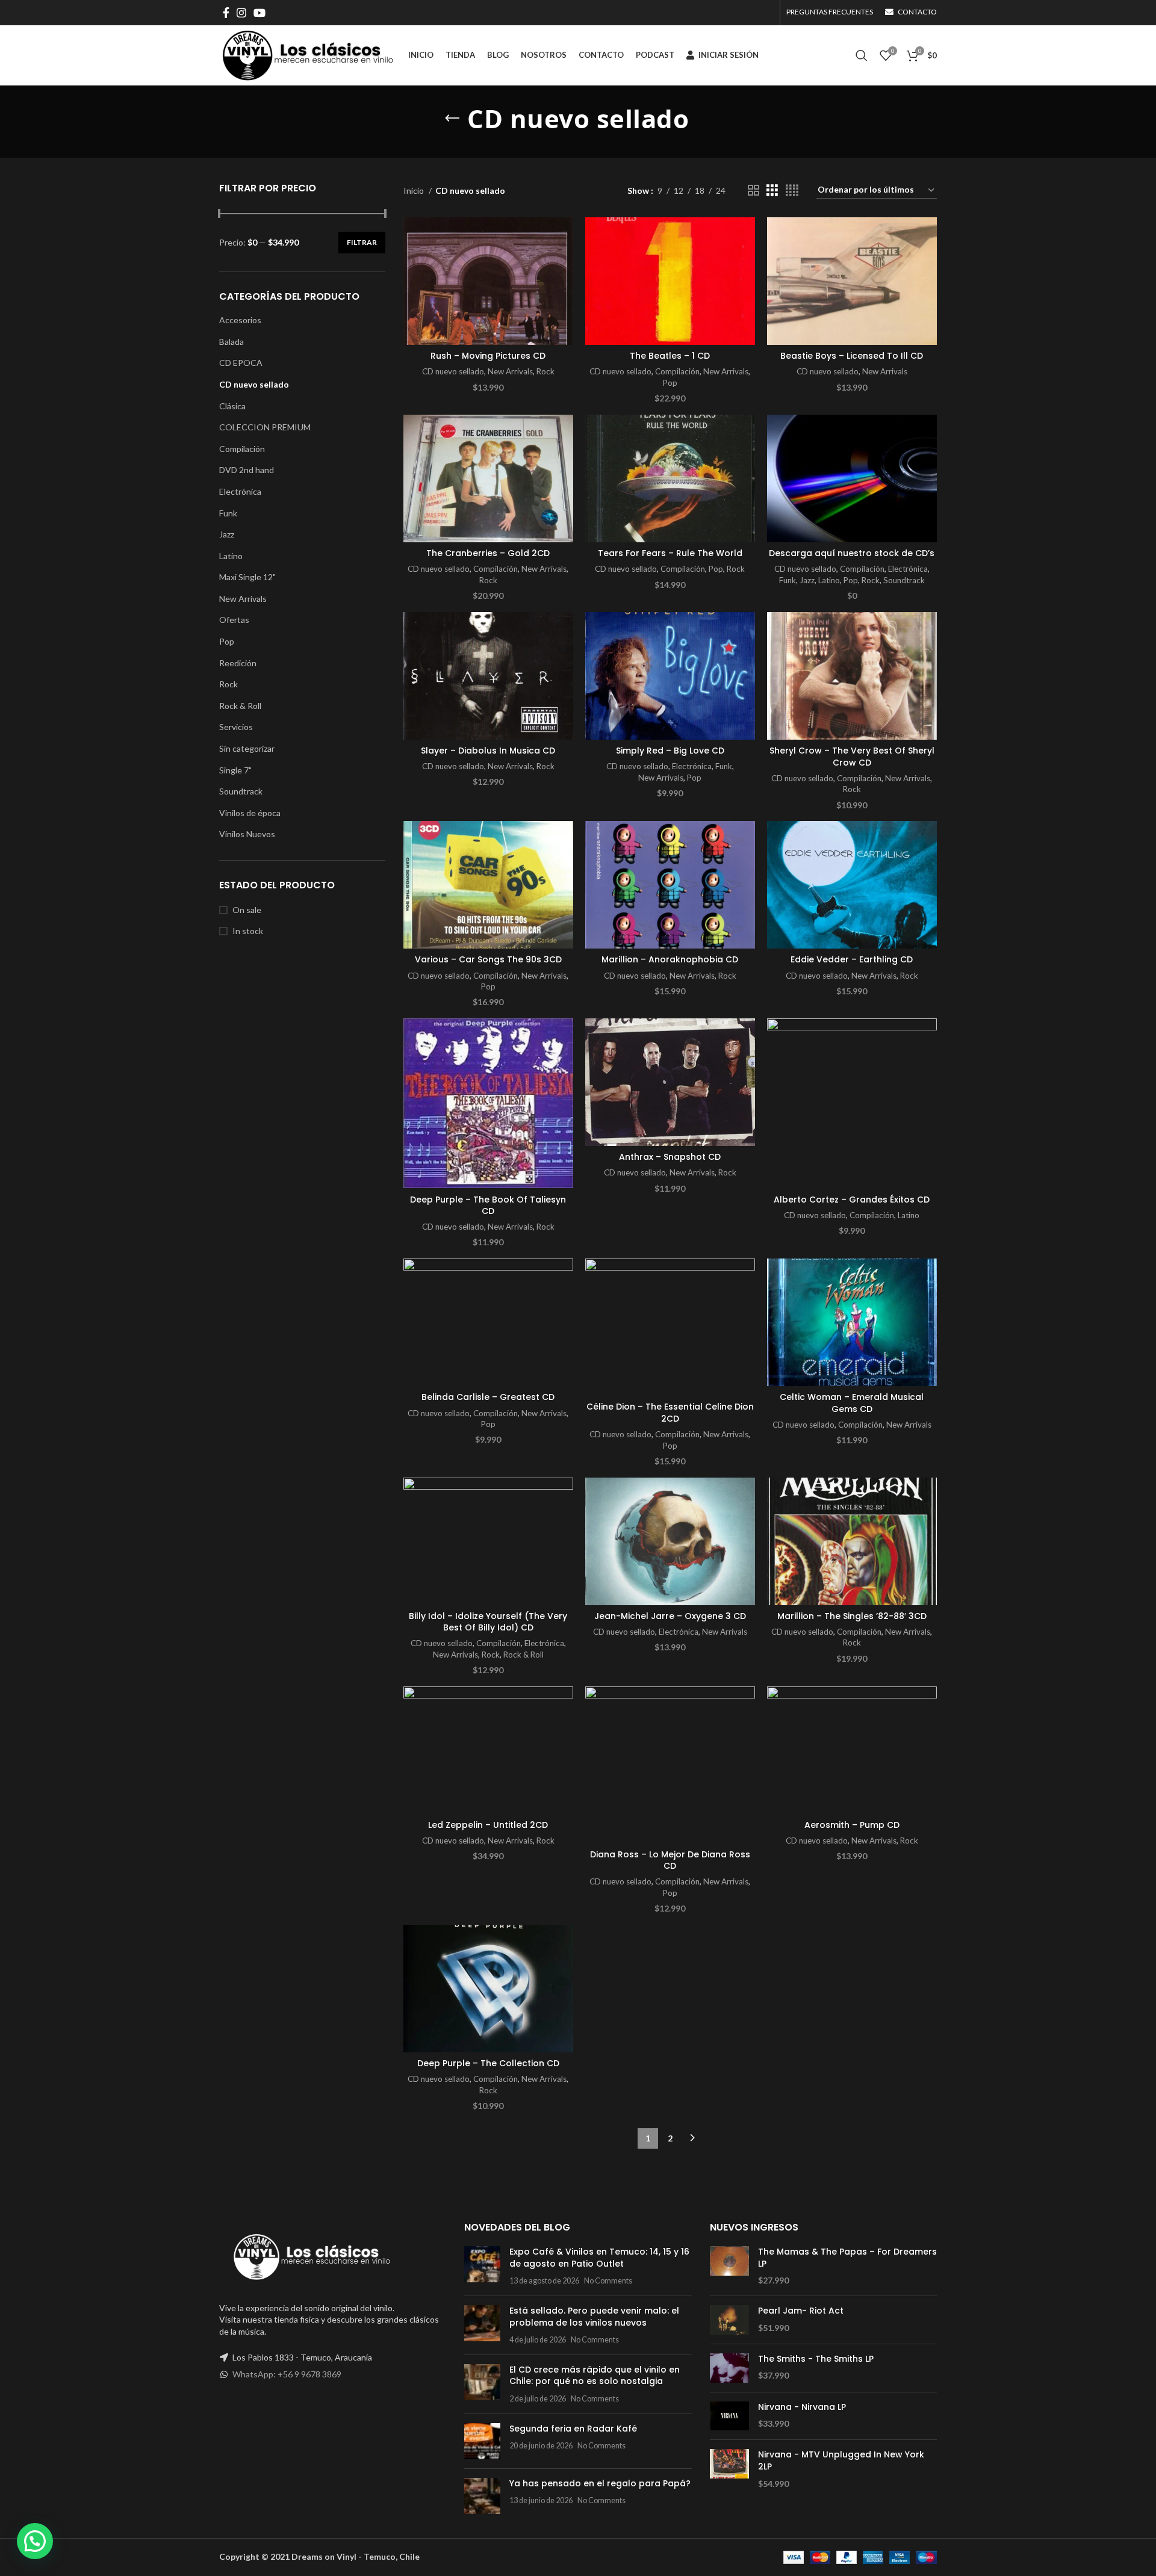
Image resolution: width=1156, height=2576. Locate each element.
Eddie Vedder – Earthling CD (852, 959)
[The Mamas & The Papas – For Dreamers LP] (729, 2266)
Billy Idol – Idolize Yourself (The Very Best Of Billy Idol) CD (488, 1622)
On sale (247, 910)
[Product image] (488, 281)
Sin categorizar (247, 748)
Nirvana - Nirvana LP (802, 2407)
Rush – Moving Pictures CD (488, 356)
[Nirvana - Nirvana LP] (729, 2416)
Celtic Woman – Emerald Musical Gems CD (852, 1403)
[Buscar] (862, 55)
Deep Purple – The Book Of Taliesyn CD (488, 1206)
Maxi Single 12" (247, 577)
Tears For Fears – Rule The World (670, 553)
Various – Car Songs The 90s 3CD (488, 959)
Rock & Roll (240, 706)
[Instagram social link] (241, 13)
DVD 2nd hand (247, 470)
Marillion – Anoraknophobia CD (670, 959)
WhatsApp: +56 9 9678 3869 (287, 2374)
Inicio (415, 190)
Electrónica (240, 491)
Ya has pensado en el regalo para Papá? (600, 2483)
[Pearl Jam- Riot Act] (729, 2320)
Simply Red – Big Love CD (670, 751)
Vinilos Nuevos (247, 834)
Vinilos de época (250, 813)
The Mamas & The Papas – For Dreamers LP (847, 2258)
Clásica (232, 406)
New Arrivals (243, 599)
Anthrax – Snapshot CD (670, 1157)
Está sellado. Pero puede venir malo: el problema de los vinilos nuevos (594, 2317)
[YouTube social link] (259, 13)
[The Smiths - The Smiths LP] (729, 2368)
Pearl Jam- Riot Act (801, 2311)
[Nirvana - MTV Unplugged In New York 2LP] (729, 2469)
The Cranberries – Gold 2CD (488, 553)
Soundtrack (241, 791)
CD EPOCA (241, 363)
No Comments (608, 2281)
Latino (231, 556)
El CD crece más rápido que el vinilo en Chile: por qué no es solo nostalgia (595, 2376)
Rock (228, 684)
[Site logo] (308, 54)
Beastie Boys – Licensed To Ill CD (852, 356)
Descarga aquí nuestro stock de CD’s (852, 553)
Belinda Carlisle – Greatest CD (488, 1397)
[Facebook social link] (226, 13)
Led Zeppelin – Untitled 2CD (488, 1825)
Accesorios (240, 320)
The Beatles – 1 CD (670, 356)
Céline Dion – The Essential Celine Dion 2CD (670, 1413)
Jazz (227, 534)
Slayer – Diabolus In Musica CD (488, 751)
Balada (232, 342)
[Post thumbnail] (482, 2266)
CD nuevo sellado (254, 384)
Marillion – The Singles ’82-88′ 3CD (852, 1616)
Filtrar (362, 242)
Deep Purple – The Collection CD (488, 2063)
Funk (228, 513)
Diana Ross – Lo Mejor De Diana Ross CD (670, 1860)
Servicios (236, 727)
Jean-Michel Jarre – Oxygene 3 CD (670, 1616)
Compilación (242, 449)
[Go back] (452, 119)
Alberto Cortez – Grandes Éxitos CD (852, 1200)
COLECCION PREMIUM (265, 427)
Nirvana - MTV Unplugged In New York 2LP (841, 2461)
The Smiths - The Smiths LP (816, 2359)
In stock (248, 931)
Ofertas (234, 620)
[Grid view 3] (772, 190)
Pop (227, 641)
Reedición (238, 663)
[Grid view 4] (792, 190)
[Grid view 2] (754, 190)
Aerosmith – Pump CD (852, 1825)
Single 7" (235, 770)
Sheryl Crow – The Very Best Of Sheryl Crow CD (852, 757)
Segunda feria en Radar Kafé (573, 2429)
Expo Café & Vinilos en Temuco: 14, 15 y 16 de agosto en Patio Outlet (599, 2258)
